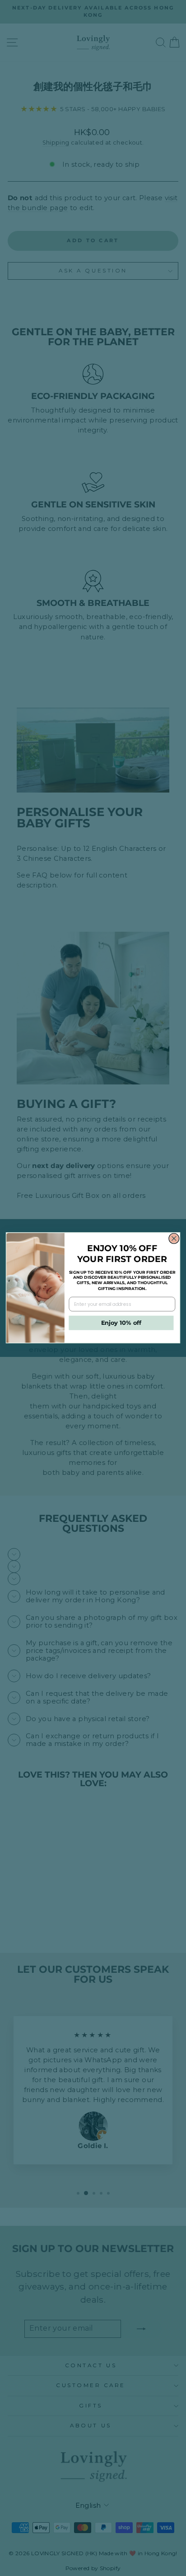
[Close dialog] (174, 1239)
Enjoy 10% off (121, 1323)
